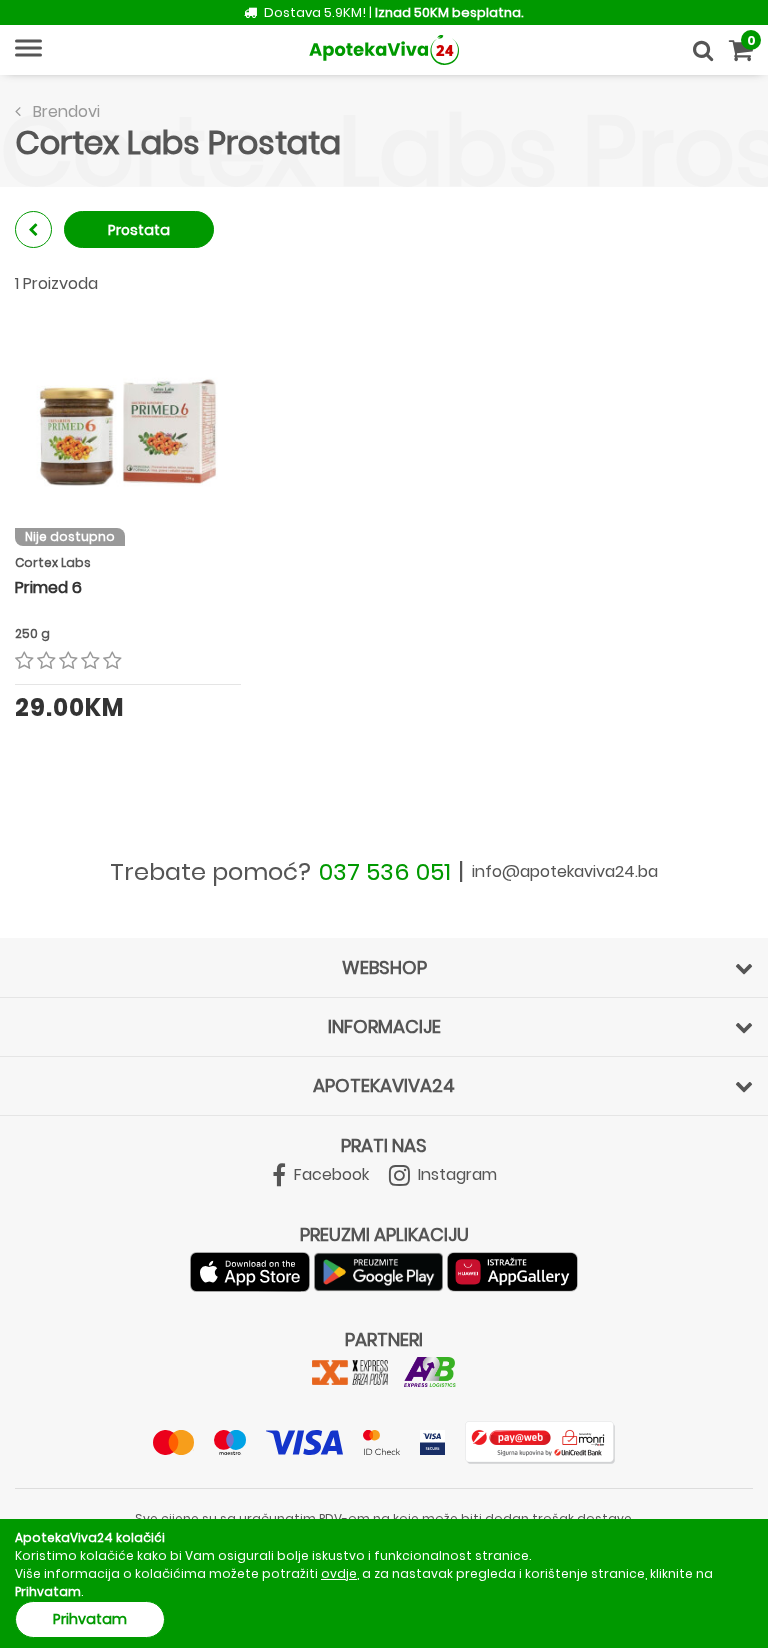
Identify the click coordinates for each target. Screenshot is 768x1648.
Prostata (139, 230)
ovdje (339, 1573)
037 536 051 (385, 871)
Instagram (455, 1174)
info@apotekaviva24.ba (565, 871)
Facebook (329, 1174)
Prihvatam (90, 1619)
